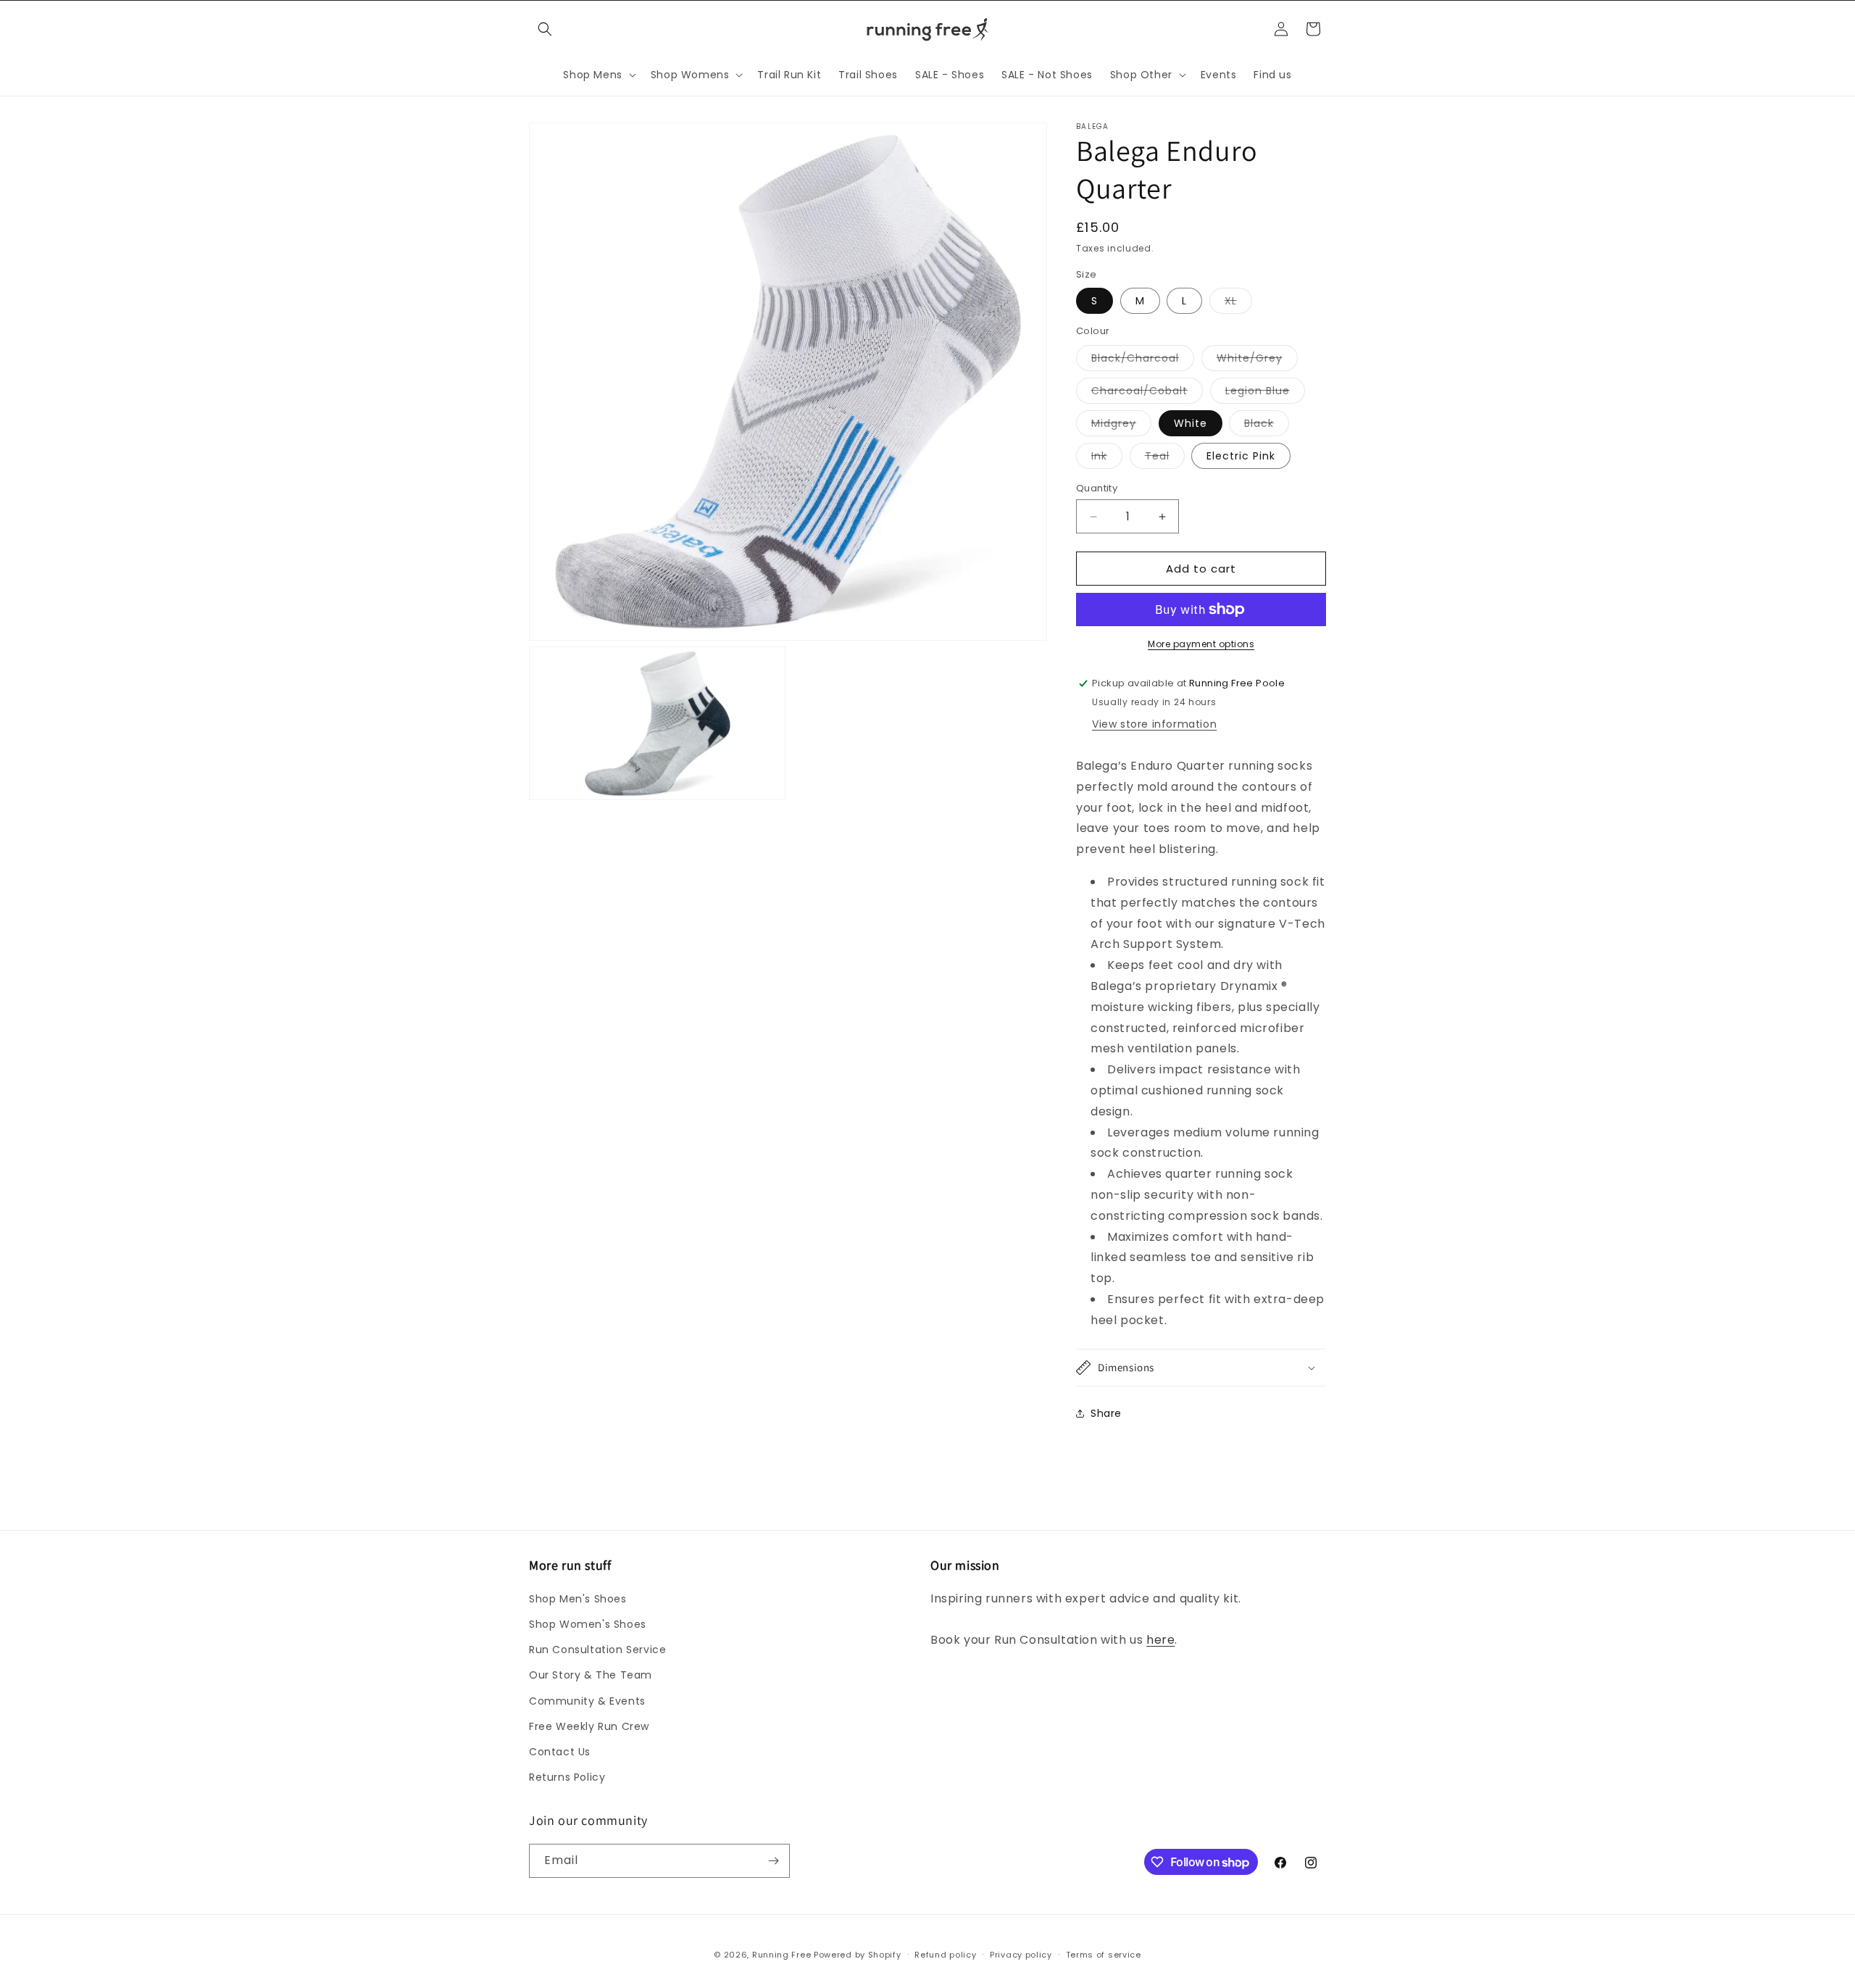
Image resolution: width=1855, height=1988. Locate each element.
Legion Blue (1265, 393)
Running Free (781, 1955)
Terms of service (1104, 1955)
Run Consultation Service (597, 1650)
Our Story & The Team (591, 1675)
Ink (1107, 458)
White (1191, 423)
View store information (1154, 724)
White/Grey (1257, 361)
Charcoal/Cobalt (1147, 393)
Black (1267, 426)
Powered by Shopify (858, 1955)
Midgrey (1121, 426)
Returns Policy (567, 1777)
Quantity (1097, 488)
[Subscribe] (773, 1861)
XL (1238, 303)
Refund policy (945, 1955)
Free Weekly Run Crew (589, 1726)
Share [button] (1106, 1413)
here (1160, 1640)
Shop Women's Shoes (588, 1624)
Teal (1165, 458)
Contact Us (560, 1752)
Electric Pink (1241, 456)
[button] (545, 29)
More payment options (1201, 644)
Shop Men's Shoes (578, 1599)
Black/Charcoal (1143, 361)
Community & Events (587, 1701)
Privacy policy (1021, 1955)
